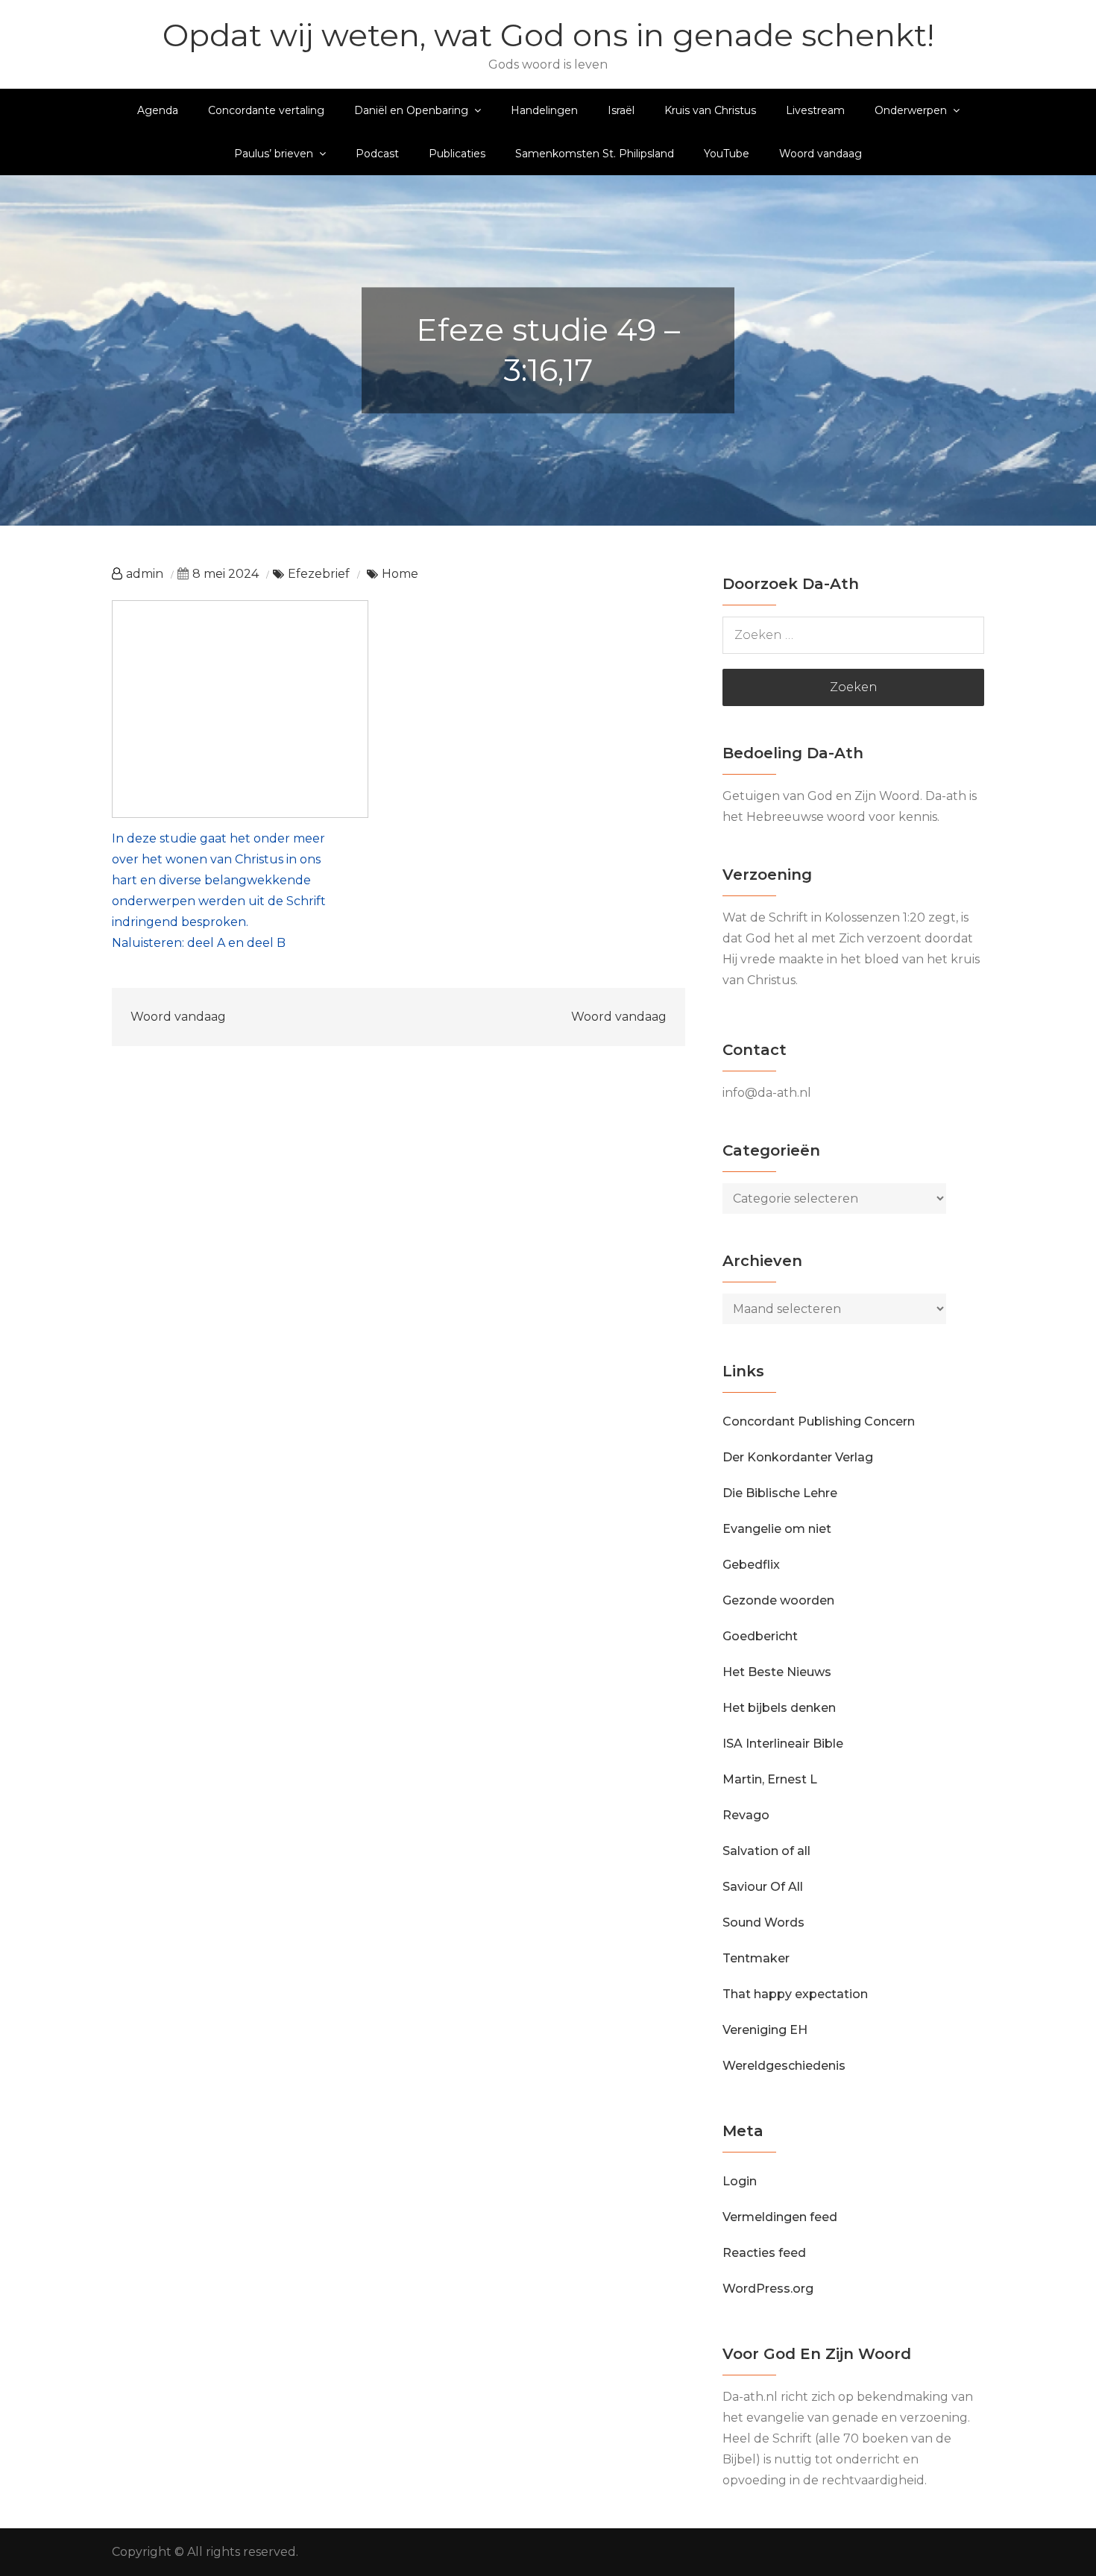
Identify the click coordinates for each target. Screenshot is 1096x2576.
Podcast (377, 154)
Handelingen (544, 110)
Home (400, 574)
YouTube (727, 154)
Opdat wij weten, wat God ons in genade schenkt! (548, 35)
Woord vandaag (821, 154)
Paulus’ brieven (274, 154)
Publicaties (457, 154)
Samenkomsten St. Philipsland (595, 154)
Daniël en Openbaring (411, 110)
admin (145, 574)
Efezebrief (319, 574)
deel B (266, 943)
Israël (621, 110)
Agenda (158, 110)
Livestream (815, 110)
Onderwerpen (911, 110)
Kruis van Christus (710, 110)
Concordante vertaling (266, 110)
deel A (206, 943)
